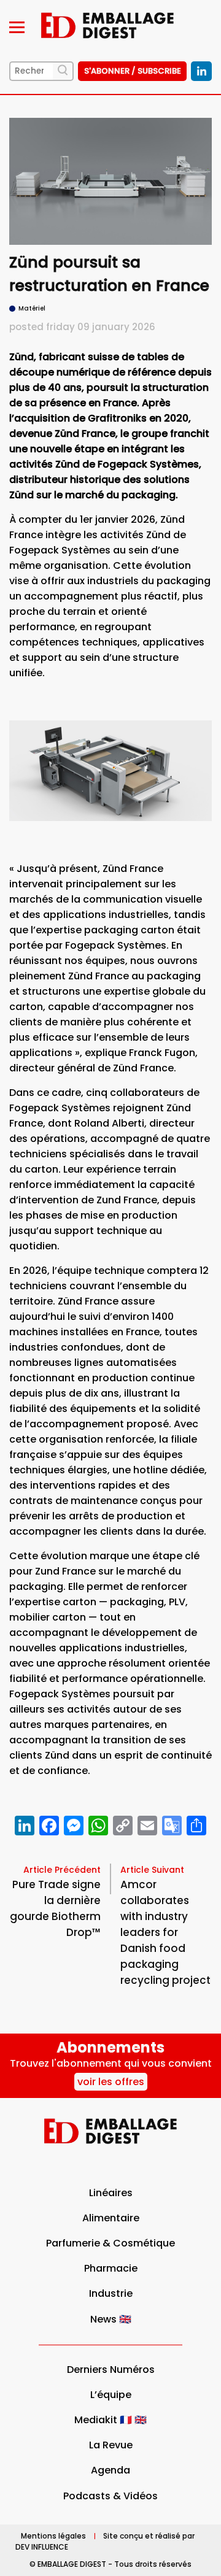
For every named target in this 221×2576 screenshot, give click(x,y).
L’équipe (111, 2395)
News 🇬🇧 (111, 2319)
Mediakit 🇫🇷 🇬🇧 (110, 2420)
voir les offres (111, 2082)
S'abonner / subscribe (133, 71)
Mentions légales (53, 2536)
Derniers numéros (111, 2370)
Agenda (110, 2470)
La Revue (111, 2445)
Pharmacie (111, 2268)
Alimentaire (111, 2218)
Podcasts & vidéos (110, 2496)
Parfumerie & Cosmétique (110, 2243)
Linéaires (111, 2193)
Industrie (111, 2293)
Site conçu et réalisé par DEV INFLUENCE (105, 2541)
